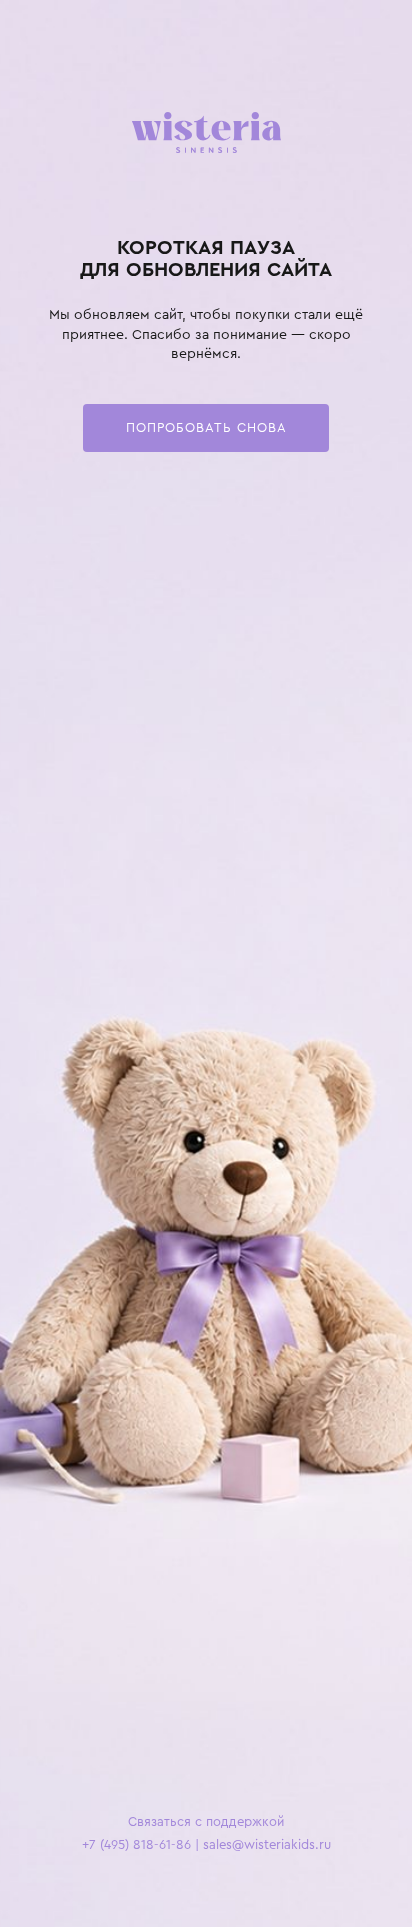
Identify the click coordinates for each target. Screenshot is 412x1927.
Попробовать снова (206, 427)
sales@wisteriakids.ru (267, 1844)
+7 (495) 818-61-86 (136, 1844)
